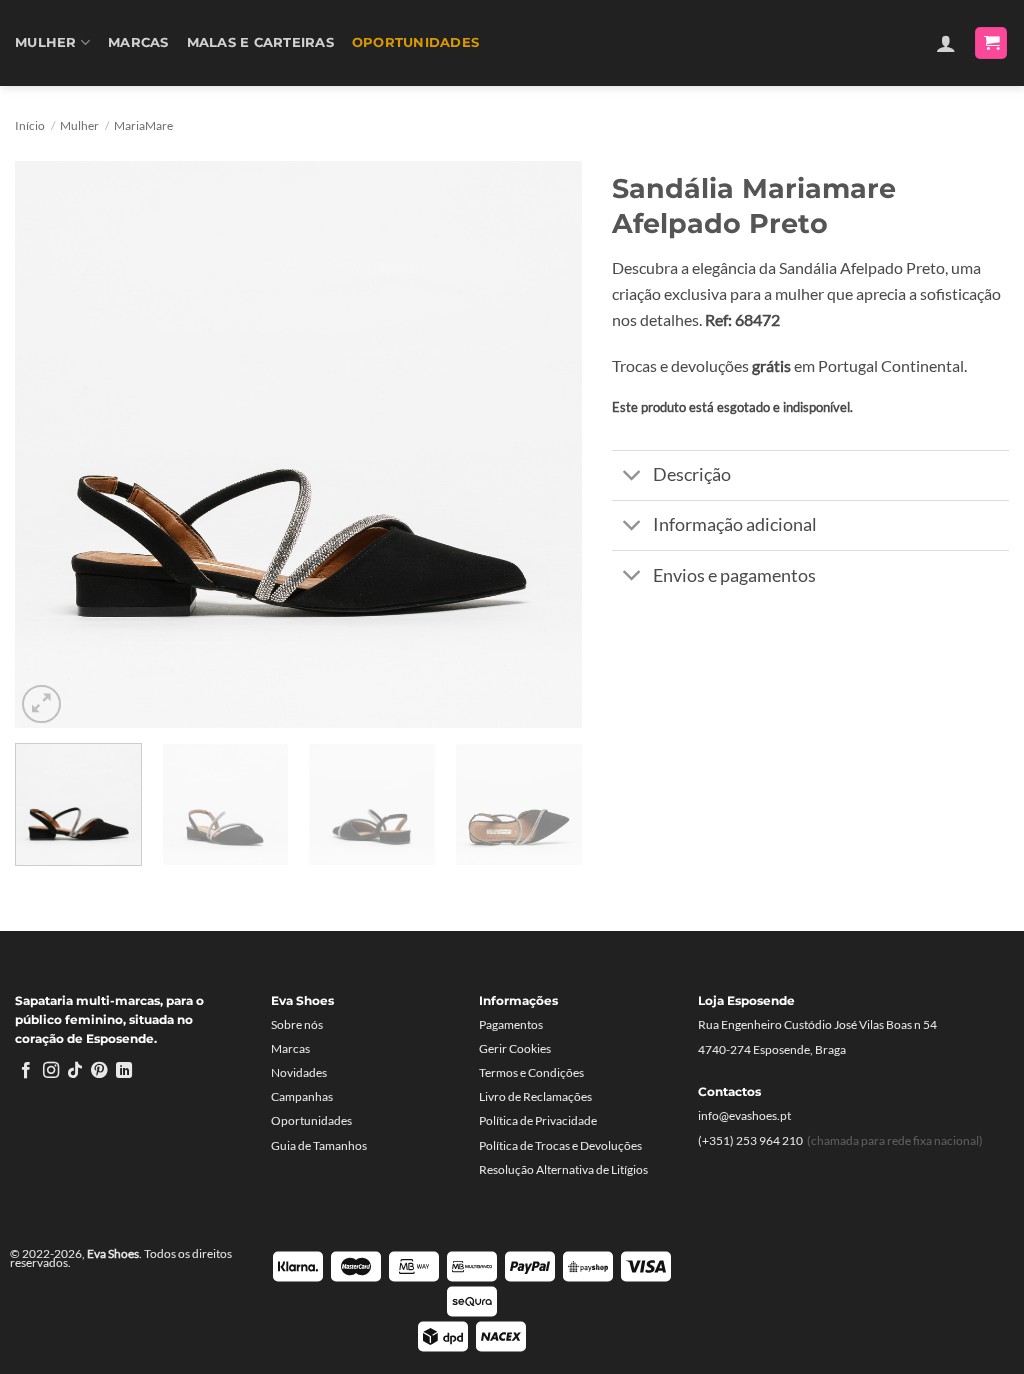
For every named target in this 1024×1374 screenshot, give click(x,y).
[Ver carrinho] (991, 43)
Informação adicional (735, 524)
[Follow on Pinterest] (99, 1071)
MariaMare (143, 125)
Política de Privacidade (538, 1120)
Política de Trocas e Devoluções (560, 1145)
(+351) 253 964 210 (750, 1140)
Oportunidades (415, 42)
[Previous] (52, 444)
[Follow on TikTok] (75, 1071)
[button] (946, 43)
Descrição (692, 474)
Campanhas (302, 1096)
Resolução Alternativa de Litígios (563, 1169)
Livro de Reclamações (535, 1096)
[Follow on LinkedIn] (124, 1071)
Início (30, 125)
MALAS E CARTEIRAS (260, 42)
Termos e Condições (531, 1072)
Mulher (46, 42)
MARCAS (138, 42)
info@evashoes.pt (744, 1115)
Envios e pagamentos (734, 575)
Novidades (299, 1072)
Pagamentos (511, 1024)
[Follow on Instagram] (51, 1071)
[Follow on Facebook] (26, 1071)
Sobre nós (297, 1024)
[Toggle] (631, 477)
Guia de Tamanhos (319, 1145)
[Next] (546, 444)
